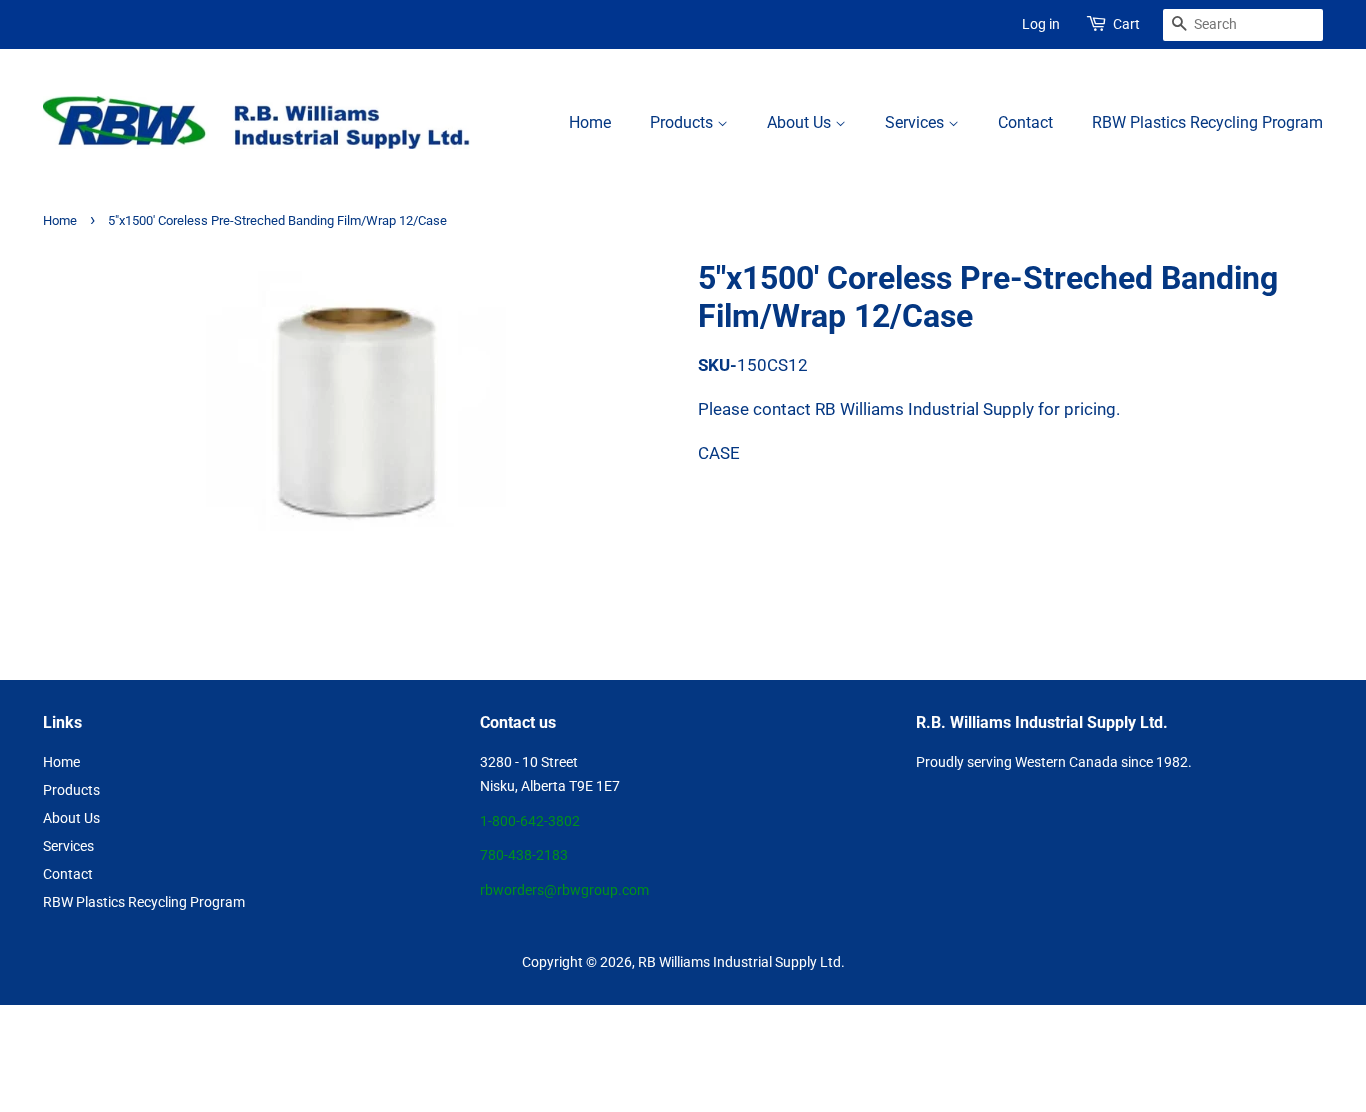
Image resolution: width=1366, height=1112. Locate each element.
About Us (801, 122)
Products (683, 122)
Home (590, 122)
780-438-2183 (524, 855)
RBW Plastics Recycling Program (1207, 122)
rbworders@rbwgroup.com (564, 890)
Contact (1025, 122)
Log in (1041, 24)
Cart (1126, 24)
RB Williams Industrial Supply (727, 962)
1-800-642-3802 (530, 821)
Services (916, 122)
